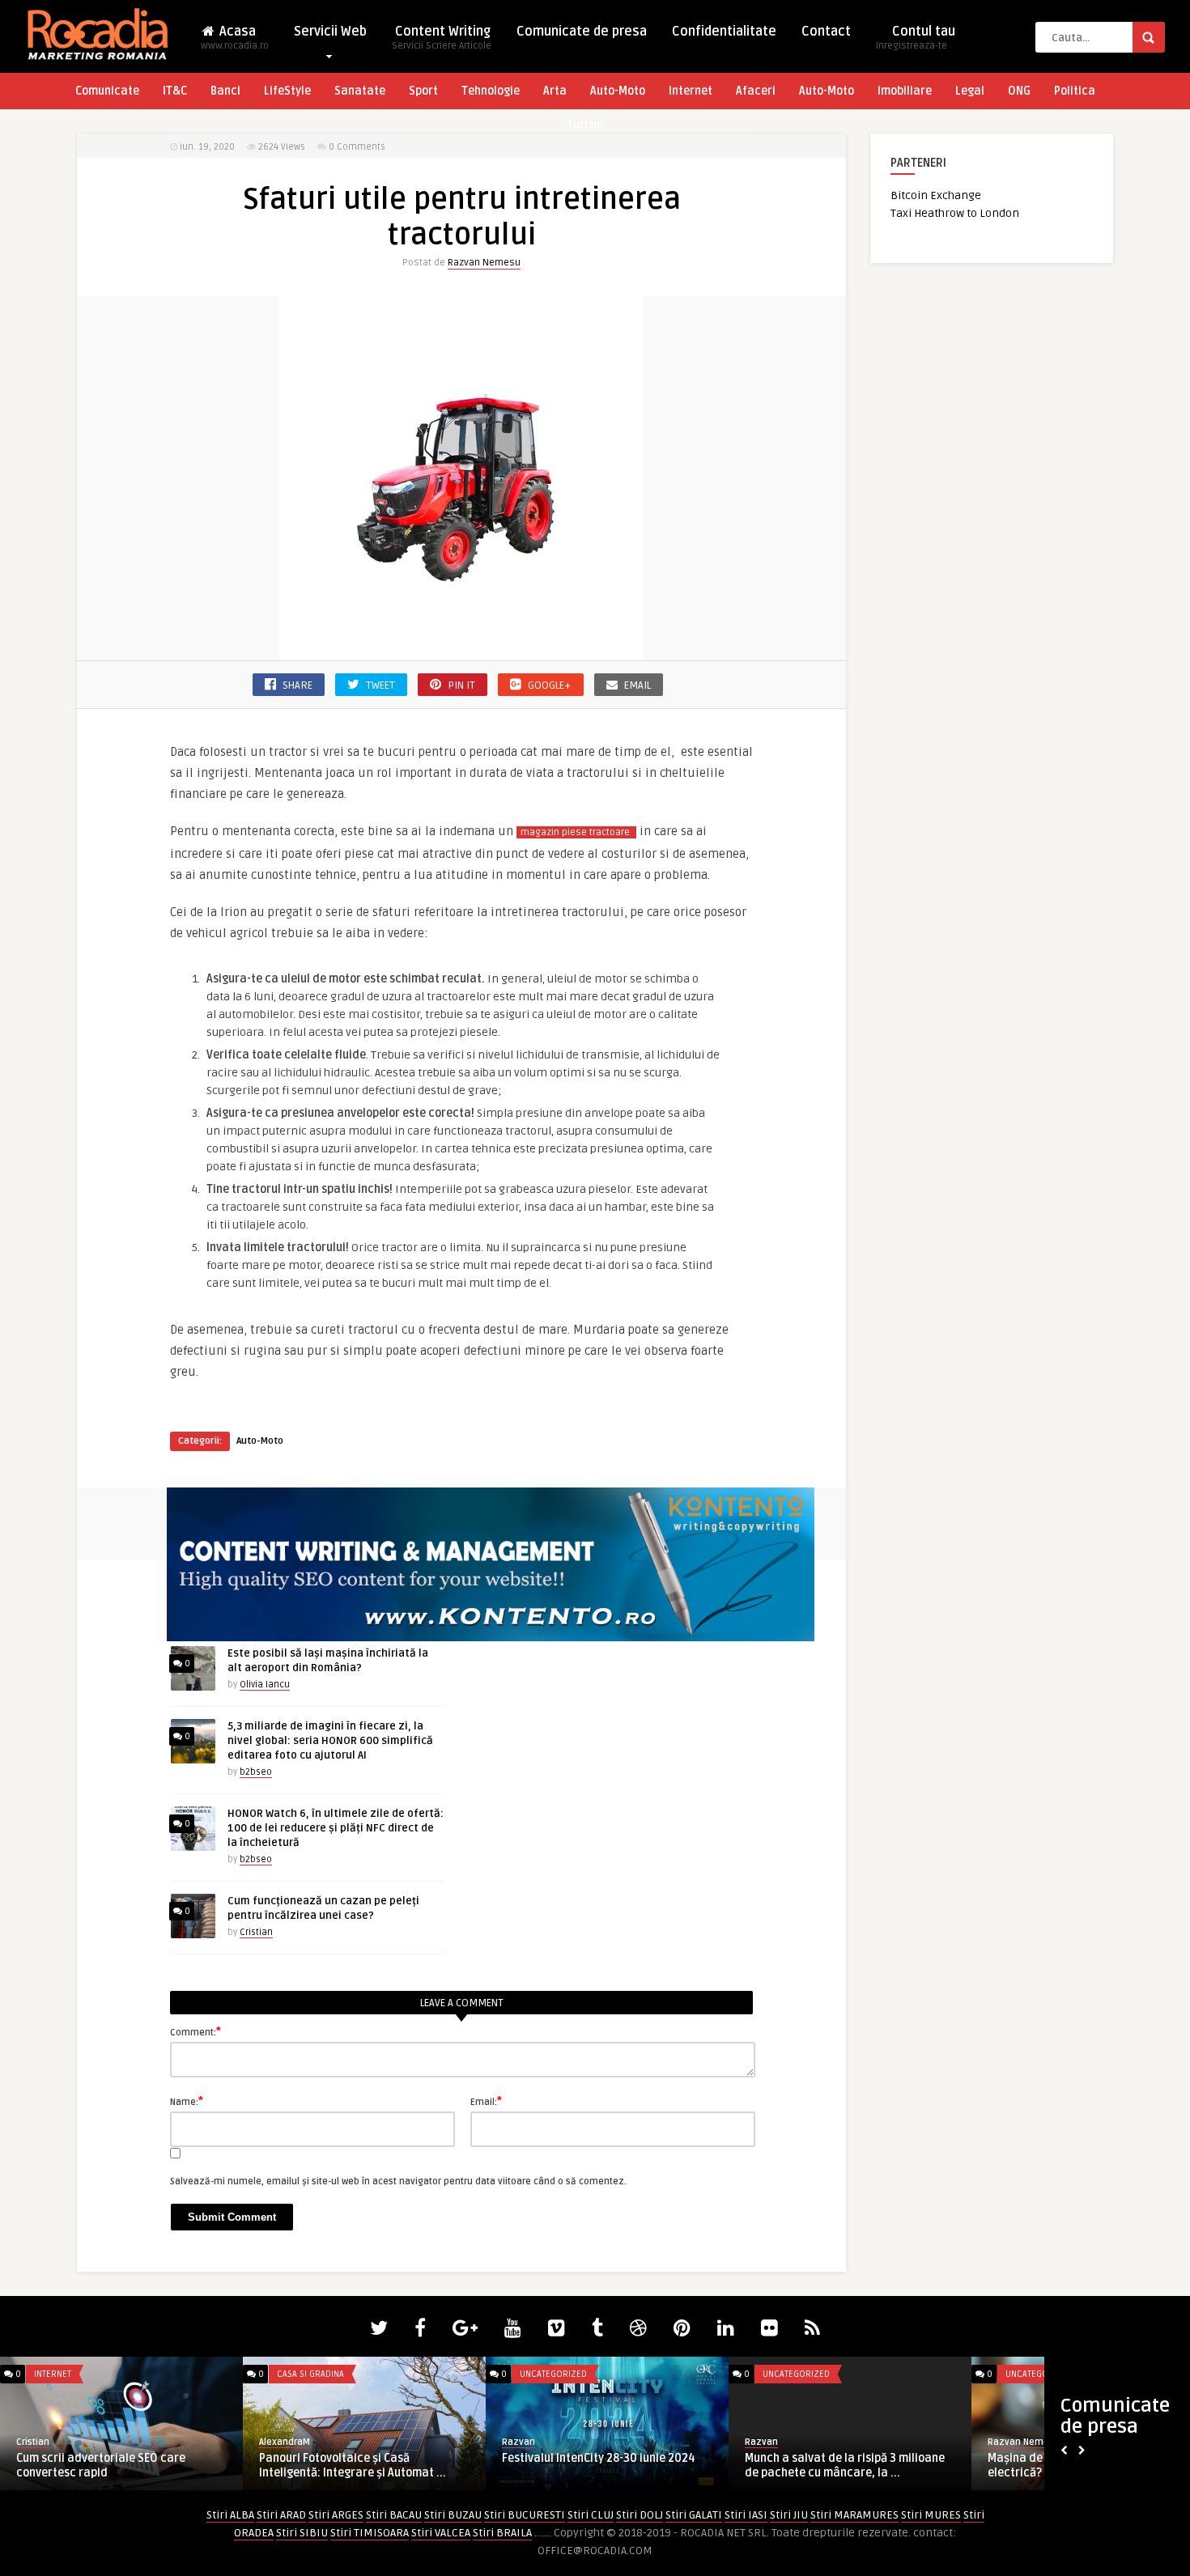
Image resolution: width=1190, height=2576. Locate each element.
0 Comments (357, 147)
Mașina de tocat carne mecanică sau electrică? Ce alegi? (380, 2466)
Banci (225, 91)
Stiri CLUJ (591, 2515)
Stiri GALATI (694, 2515)
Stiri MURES (931, 2515)
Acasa (235, 38)
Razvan (55, 2442)
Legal (970, 91)
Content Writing (442, 38)
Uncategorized (89, 2374)
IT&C (175, 91)
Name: (187, 2101)
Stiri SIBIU (302, 2533)
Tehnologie (491, 91)
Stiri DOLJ (640, 2515)
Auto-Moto (618, 91)
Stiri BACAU (394, 2515)
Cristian (256, 1932)
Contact (826, 32)
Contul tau (916, 38)
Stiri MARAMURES (854, 2515)
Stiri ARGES (336, 2515)
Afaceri (756, 91)
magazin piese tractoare (576, 832)
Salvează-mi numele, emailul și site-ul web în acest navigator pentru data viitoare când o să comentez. (398, 2181)
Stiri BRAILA (502, 2533)
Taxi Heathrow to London (955, 213)
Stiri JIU (789, 2515)
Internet (691, 91)
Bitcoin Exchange (936, 195)
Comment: (195, 2031)
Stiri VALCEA (441, 2533)
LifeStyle (287, 91)
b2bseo (256, 1772)
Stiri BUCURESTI (525, 2515)
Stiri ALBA (230, 2515)
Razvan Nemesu (484, 263)
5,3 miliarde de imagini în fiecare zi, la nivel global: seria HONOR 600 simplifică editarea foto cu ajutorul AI (330, 1741)
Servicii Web (330, 32)
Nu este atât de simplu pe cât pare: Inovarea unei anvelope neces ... (617, 2466)
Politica (1075, 91)
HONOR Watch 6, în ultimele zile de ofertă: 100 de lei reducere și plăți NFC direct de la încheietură (336, 1828)
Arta (555, 91)
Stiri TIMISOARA (370, 2533)
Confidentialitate (724, 32)
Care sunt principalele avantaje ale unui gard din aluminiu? (861, 2466)
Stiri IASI (746, 2515)
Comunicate (107, 91)
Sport (423, 91)
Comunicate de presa (582, 32)
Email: (486, 2101)
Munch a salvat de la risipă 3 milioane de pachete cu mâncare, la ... (138, 2466)
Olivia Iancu (265, 1685)
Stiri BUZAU (453, 2515)
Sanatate (360, 91)
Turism (585, 125)
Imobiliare (905, 91)
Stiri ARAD (281, 2515)
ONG (1019, 91)
